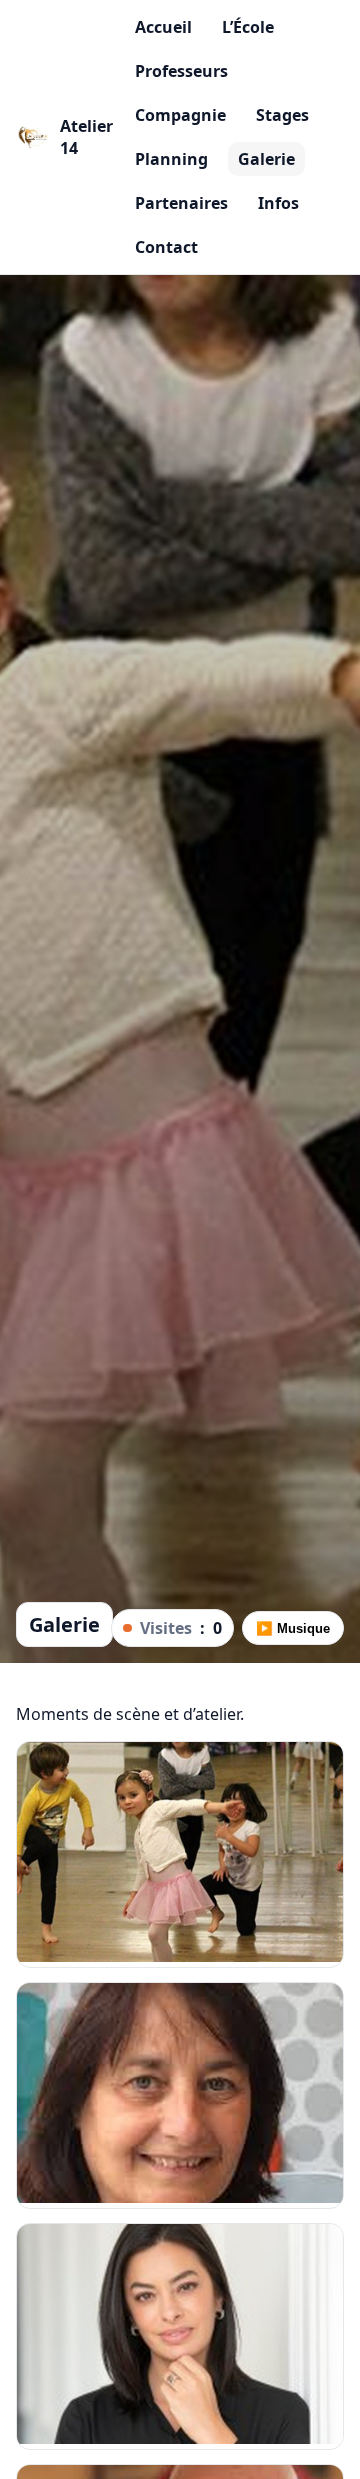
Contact (166, 247)
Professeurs (181, 71)
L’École (248, 27)
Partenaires (181, 203)
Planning (171, 159)
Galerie (266, 159)
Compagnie (180, 115)
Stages (282, 115)
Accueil (163, 27)
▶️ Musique (293, 1628)
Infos (278, 203)
